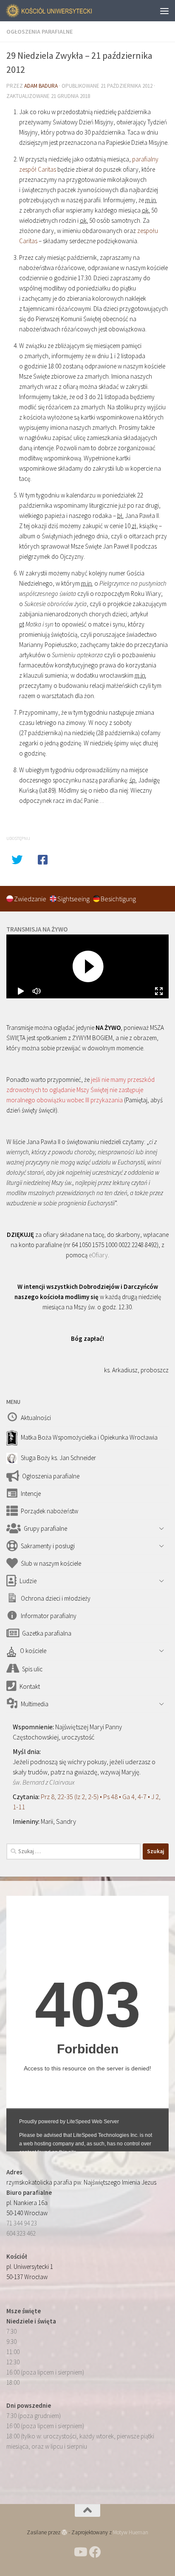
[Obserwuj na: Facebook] (95, 2552)
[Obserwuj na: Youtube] (80, 2552)
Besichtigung (118, 899)
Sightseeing (74, 899)
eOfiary (98, 1255)
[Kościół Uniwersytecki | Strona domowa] (64, 11)
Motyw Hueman (131, 2532)
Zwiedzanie (31, 899)
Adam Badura (41, 86)
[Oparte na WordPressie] (64, 2532)
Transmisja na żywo (37, 929)
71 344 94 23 (22, 2223)
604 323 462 (21, 2233)
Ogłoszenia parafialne (40, 32)
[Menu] (164, 11)
